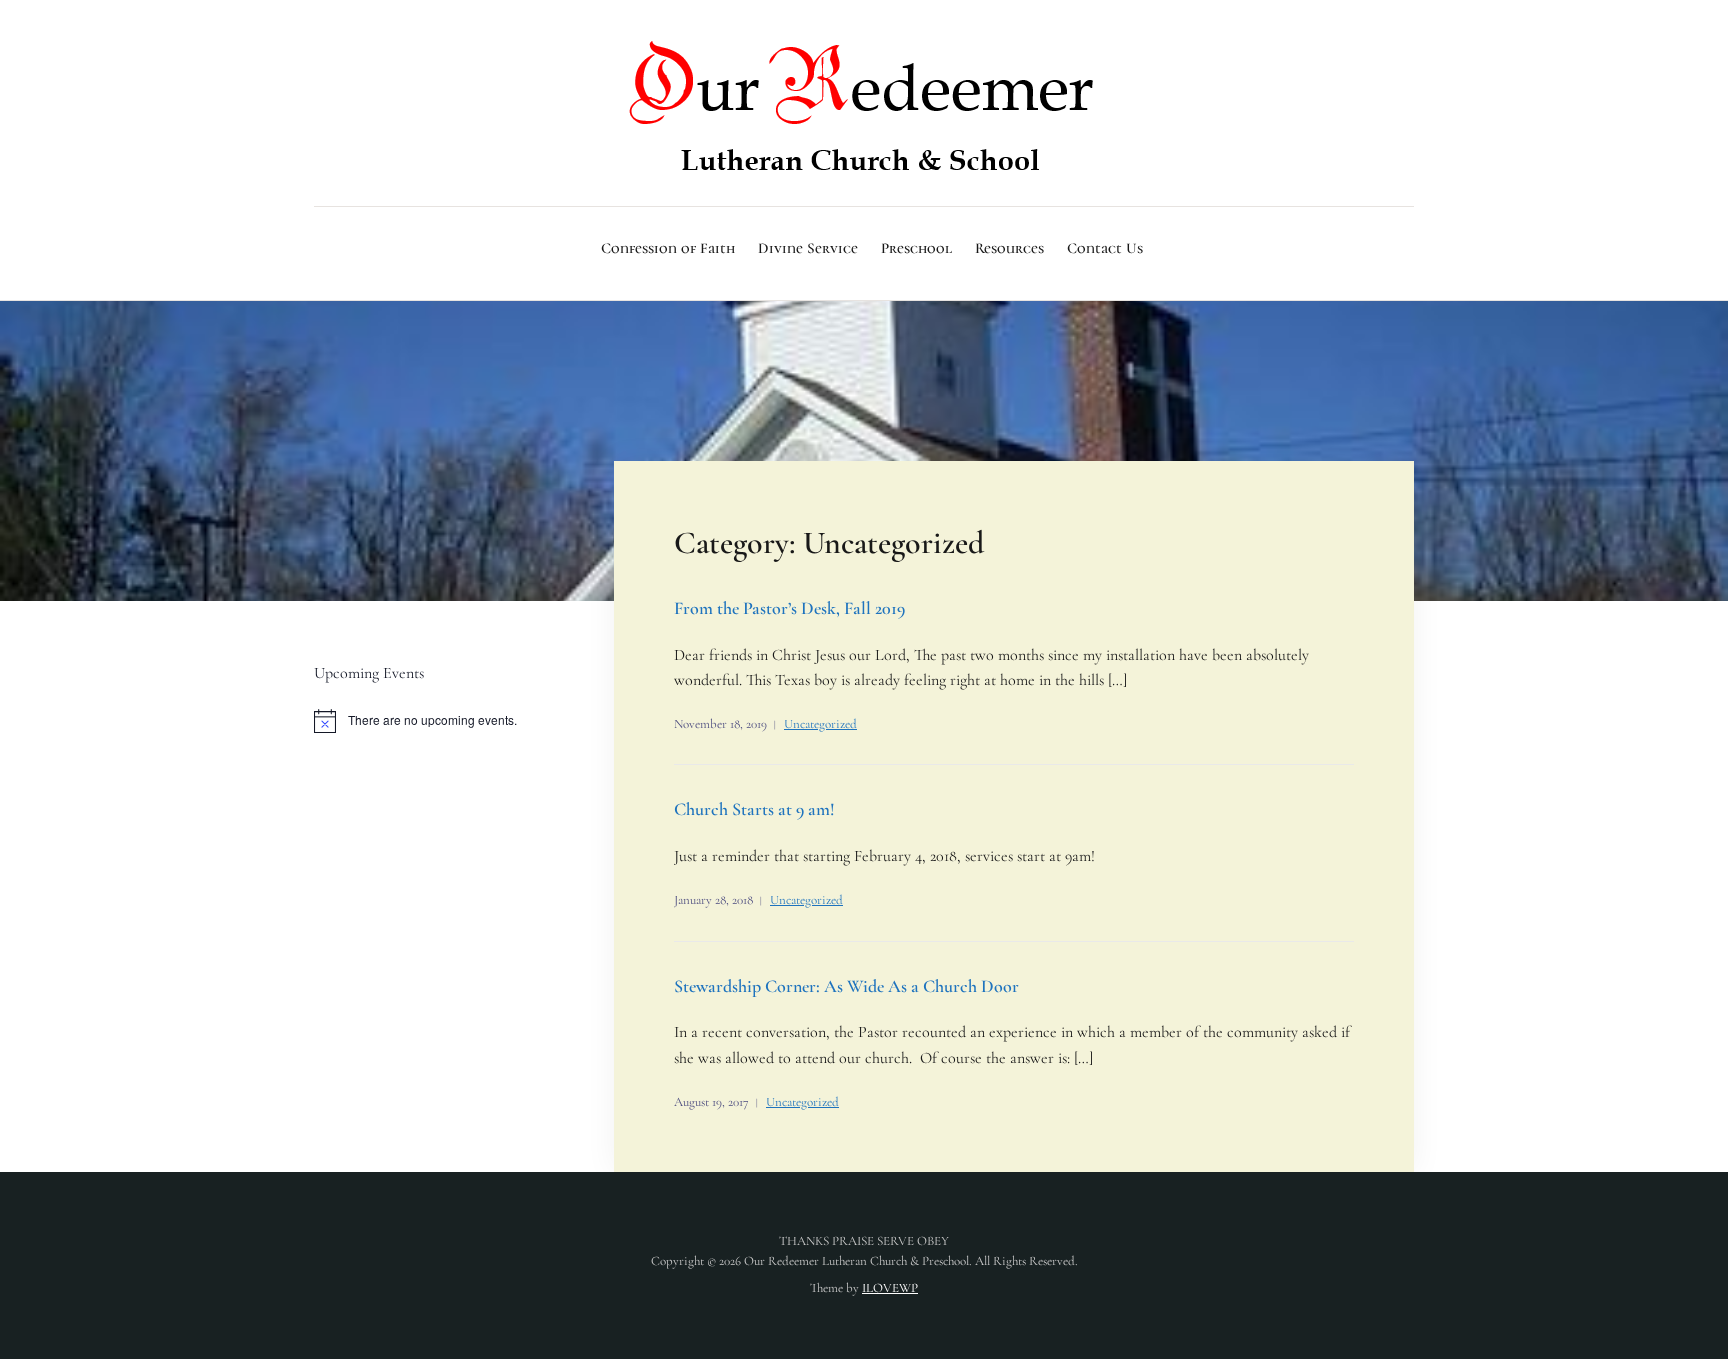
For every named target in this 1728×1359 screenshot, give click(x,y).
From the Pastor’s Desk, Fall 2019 (789, 608)
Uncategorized (820, 724)
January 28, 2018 (713, 900)
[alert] (439, 721)
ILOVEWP (890, 1288)
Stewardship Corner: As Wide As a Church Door (846, 986)
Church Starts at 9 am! (754, 809)
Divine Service (808, 248)
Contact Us (1105, 248)
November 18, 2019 (720, 724)
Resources (1009, 248)
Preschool (916, 248)
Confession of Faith (668, 248)
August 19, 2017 (711, 1102)
